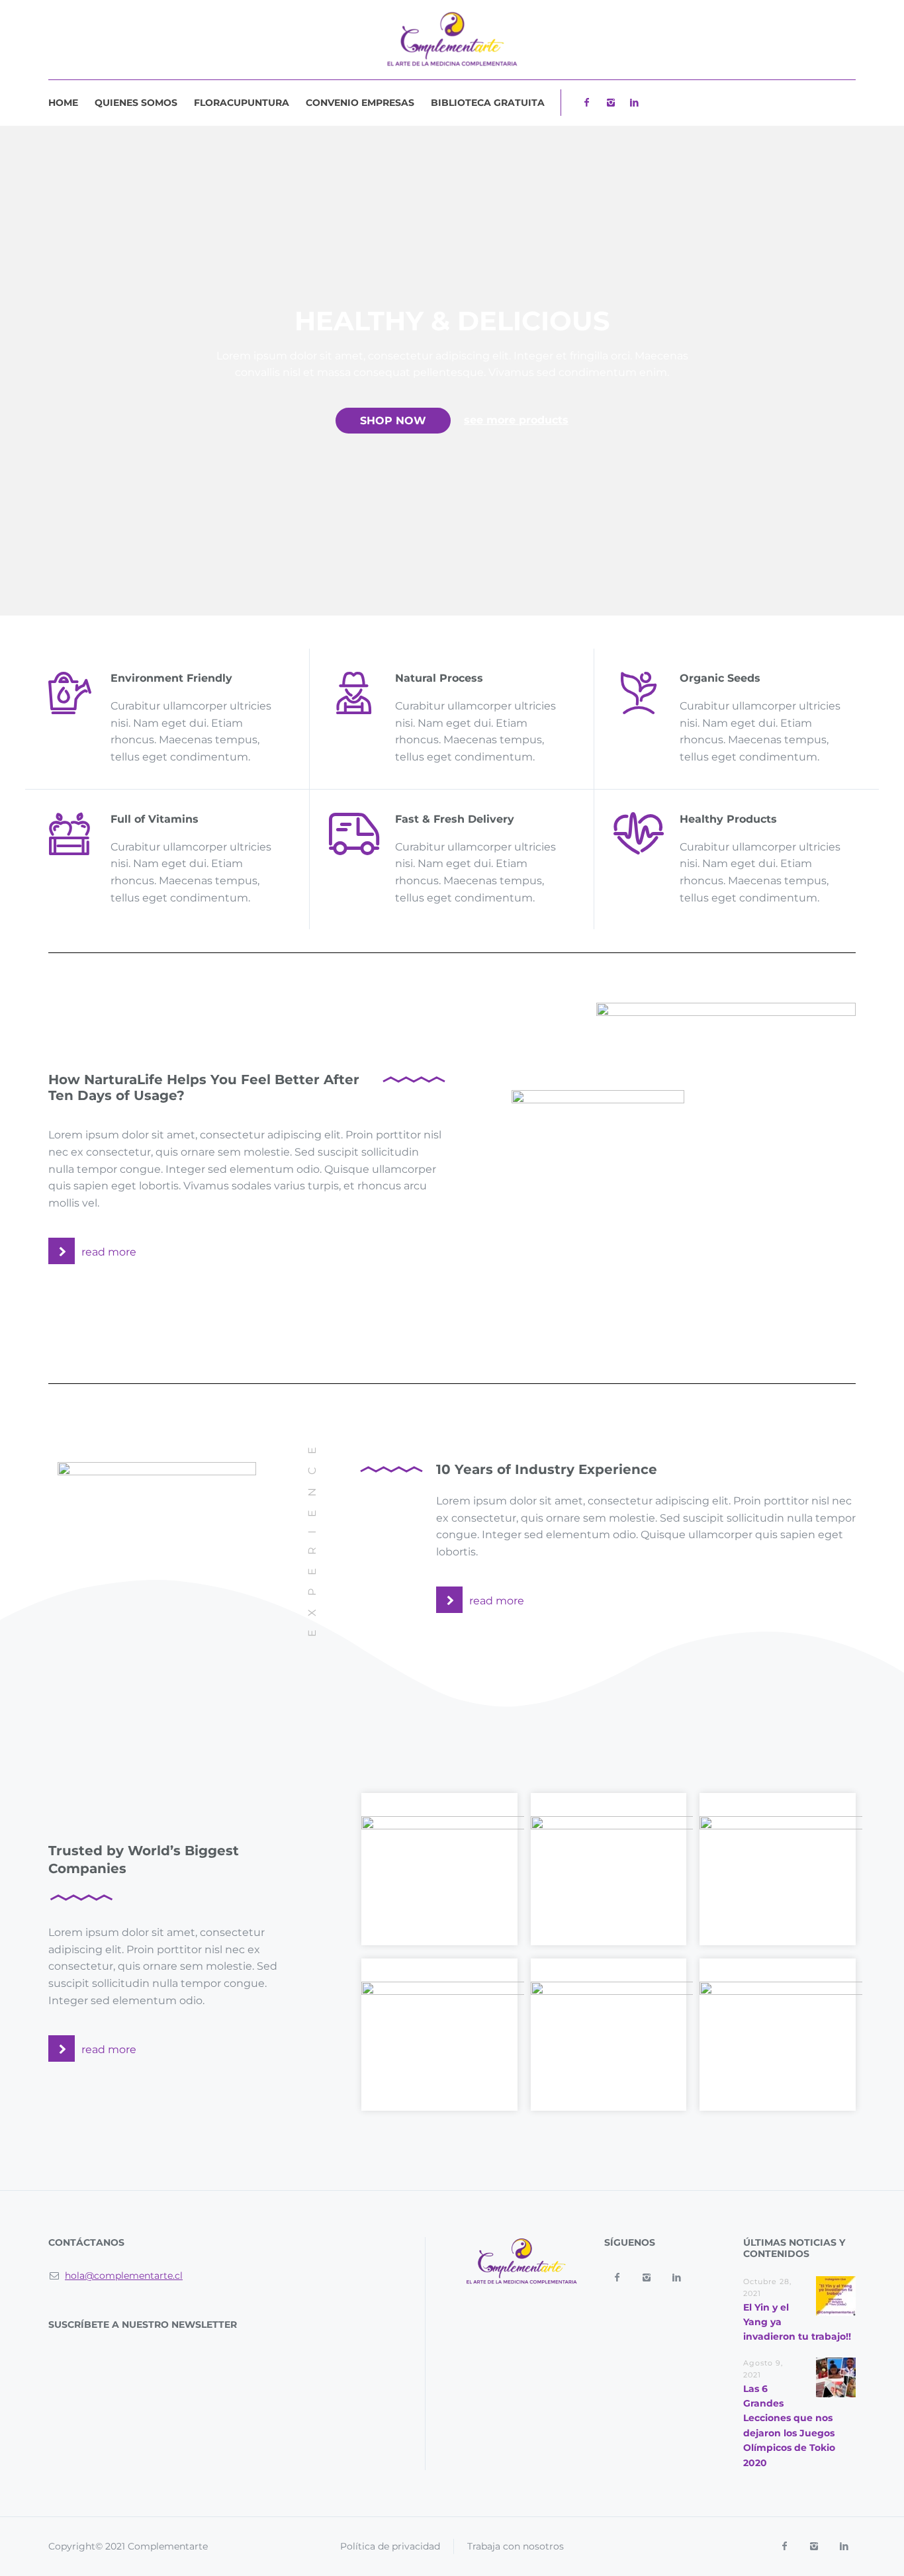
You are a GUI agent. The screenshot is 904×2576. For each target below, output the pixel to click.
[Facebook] (586, 103)
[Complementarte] (452, 40)
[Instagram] (610, 103)
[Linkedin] (634, 103)
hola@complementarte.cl (124, 2276)
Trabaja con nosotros (516, 2546)
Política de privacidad (390, 2546)
